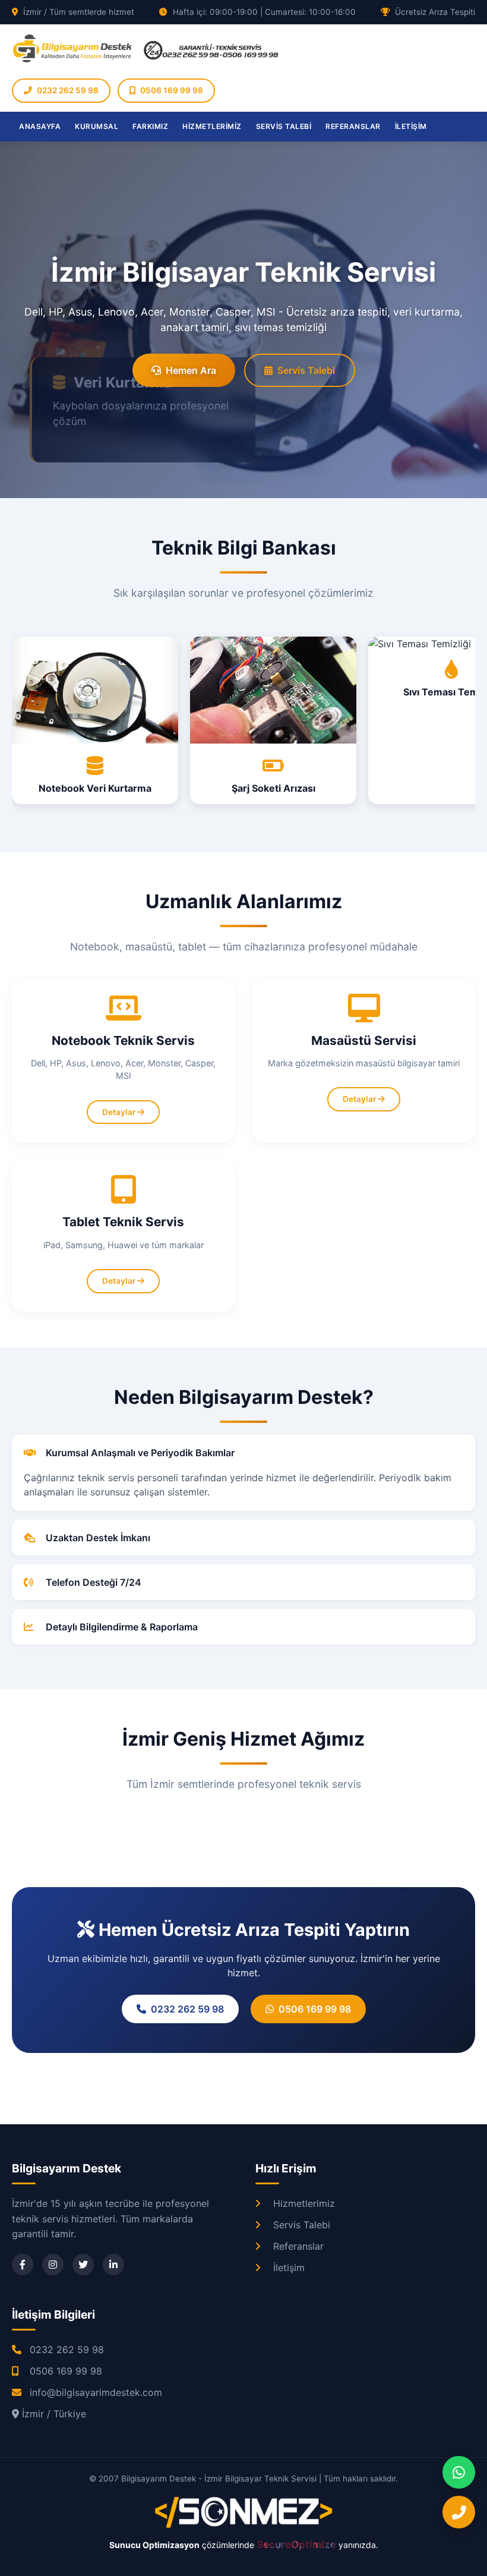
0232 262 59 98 (68, 90)
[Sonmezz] (243, 2525)
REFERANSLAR (353, 126)
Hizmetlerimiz (304, 2203)
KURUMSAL (97, 126)
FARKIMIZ (150, 126)
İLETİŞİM (411, 126)
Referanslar (298, 2246)
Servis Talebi (306, 370)
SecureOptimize (298, 2544)
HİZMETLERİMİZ (212, 126)
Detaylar (120, 1112)
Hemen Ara (191, 370)
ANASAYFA (40, 126)
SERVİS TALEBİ (284, 126)
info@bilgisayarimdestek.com (96, 2392)
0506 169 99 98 (172, 90)
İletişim (289, 2268)
